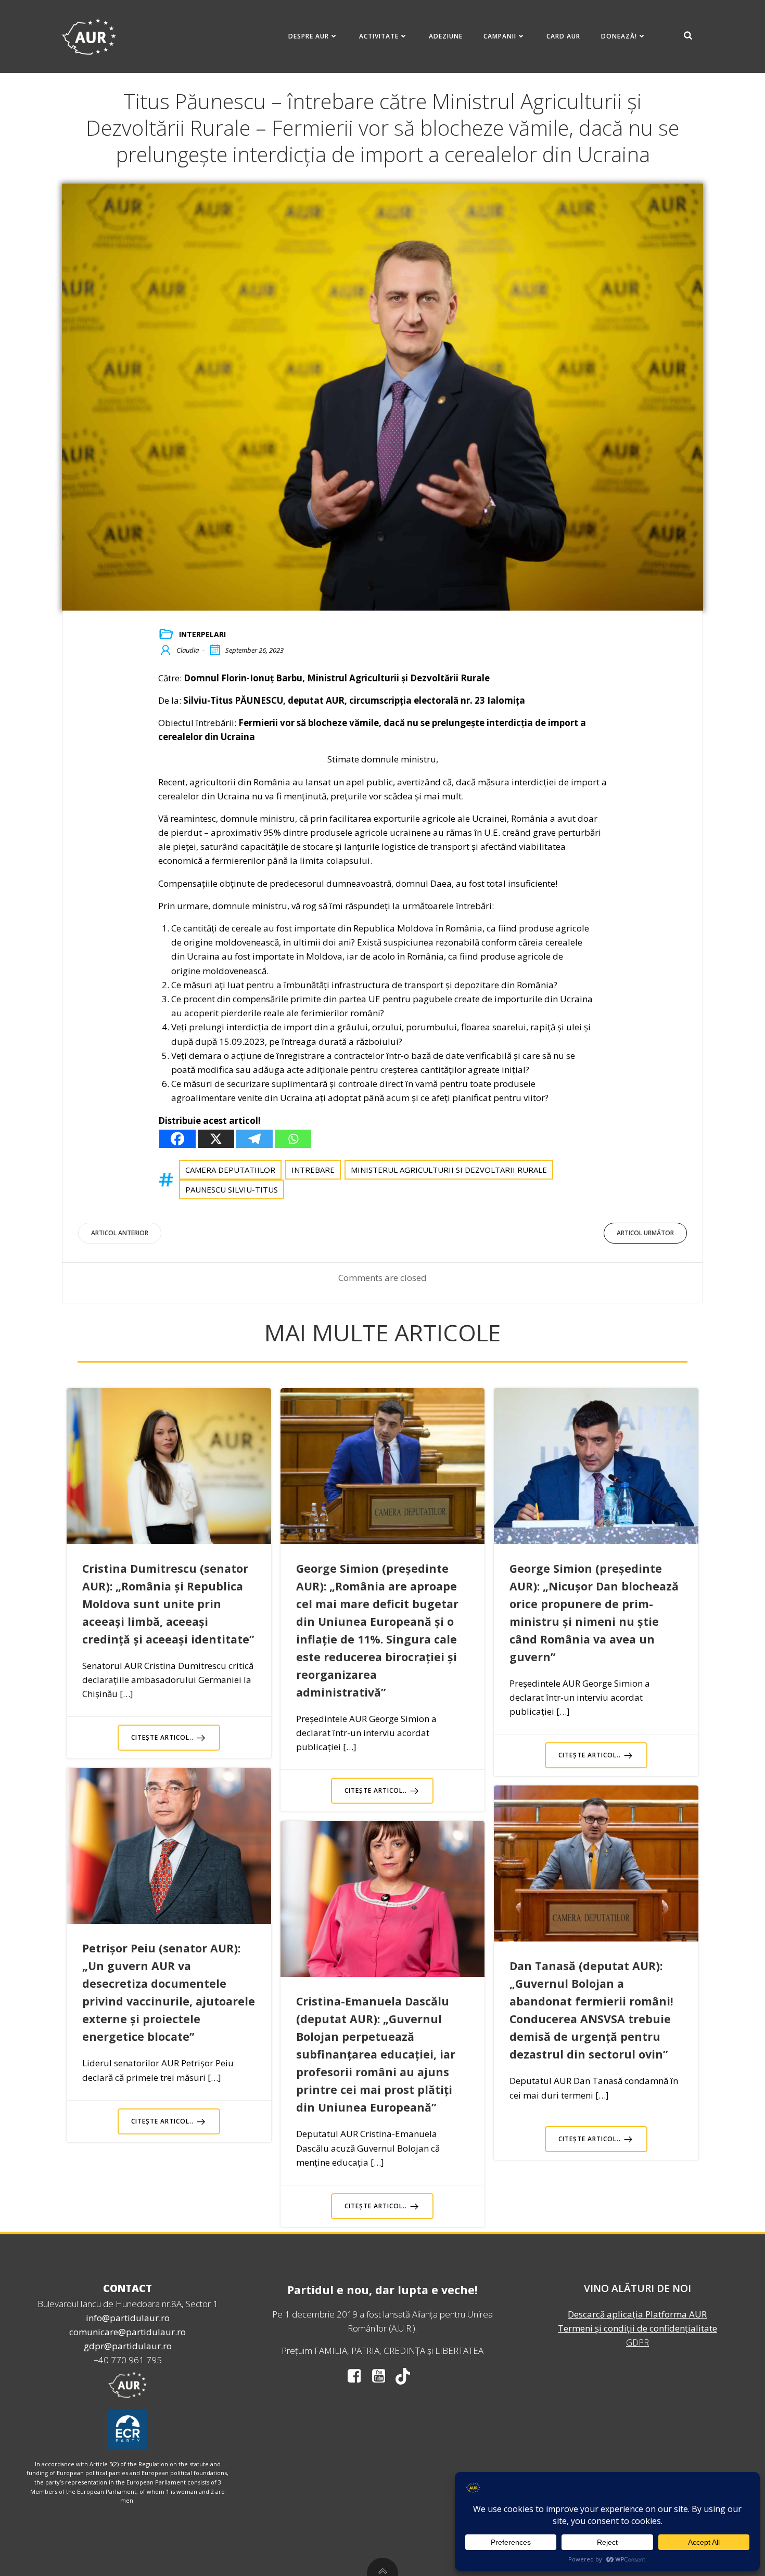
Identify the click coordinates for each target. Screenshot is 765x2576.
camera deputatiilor (230, 1170)
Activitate (379, 36)
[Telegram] (254, 1139)
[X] (216, 1139)
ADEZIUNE (446, 36)
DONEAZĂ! (619, 36)
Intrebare (313, 1170)
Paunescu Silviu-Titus (232, 1189)
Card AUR (563, 36)
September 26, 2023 (254, 650)
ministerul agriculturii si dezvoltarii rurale (449, 1170)
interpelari (202, 634)
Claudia (188, 650)
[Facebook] (177, 1139)
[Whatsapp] (293, 1139)
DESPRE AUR (309, 36)
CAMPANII (500, 36)
